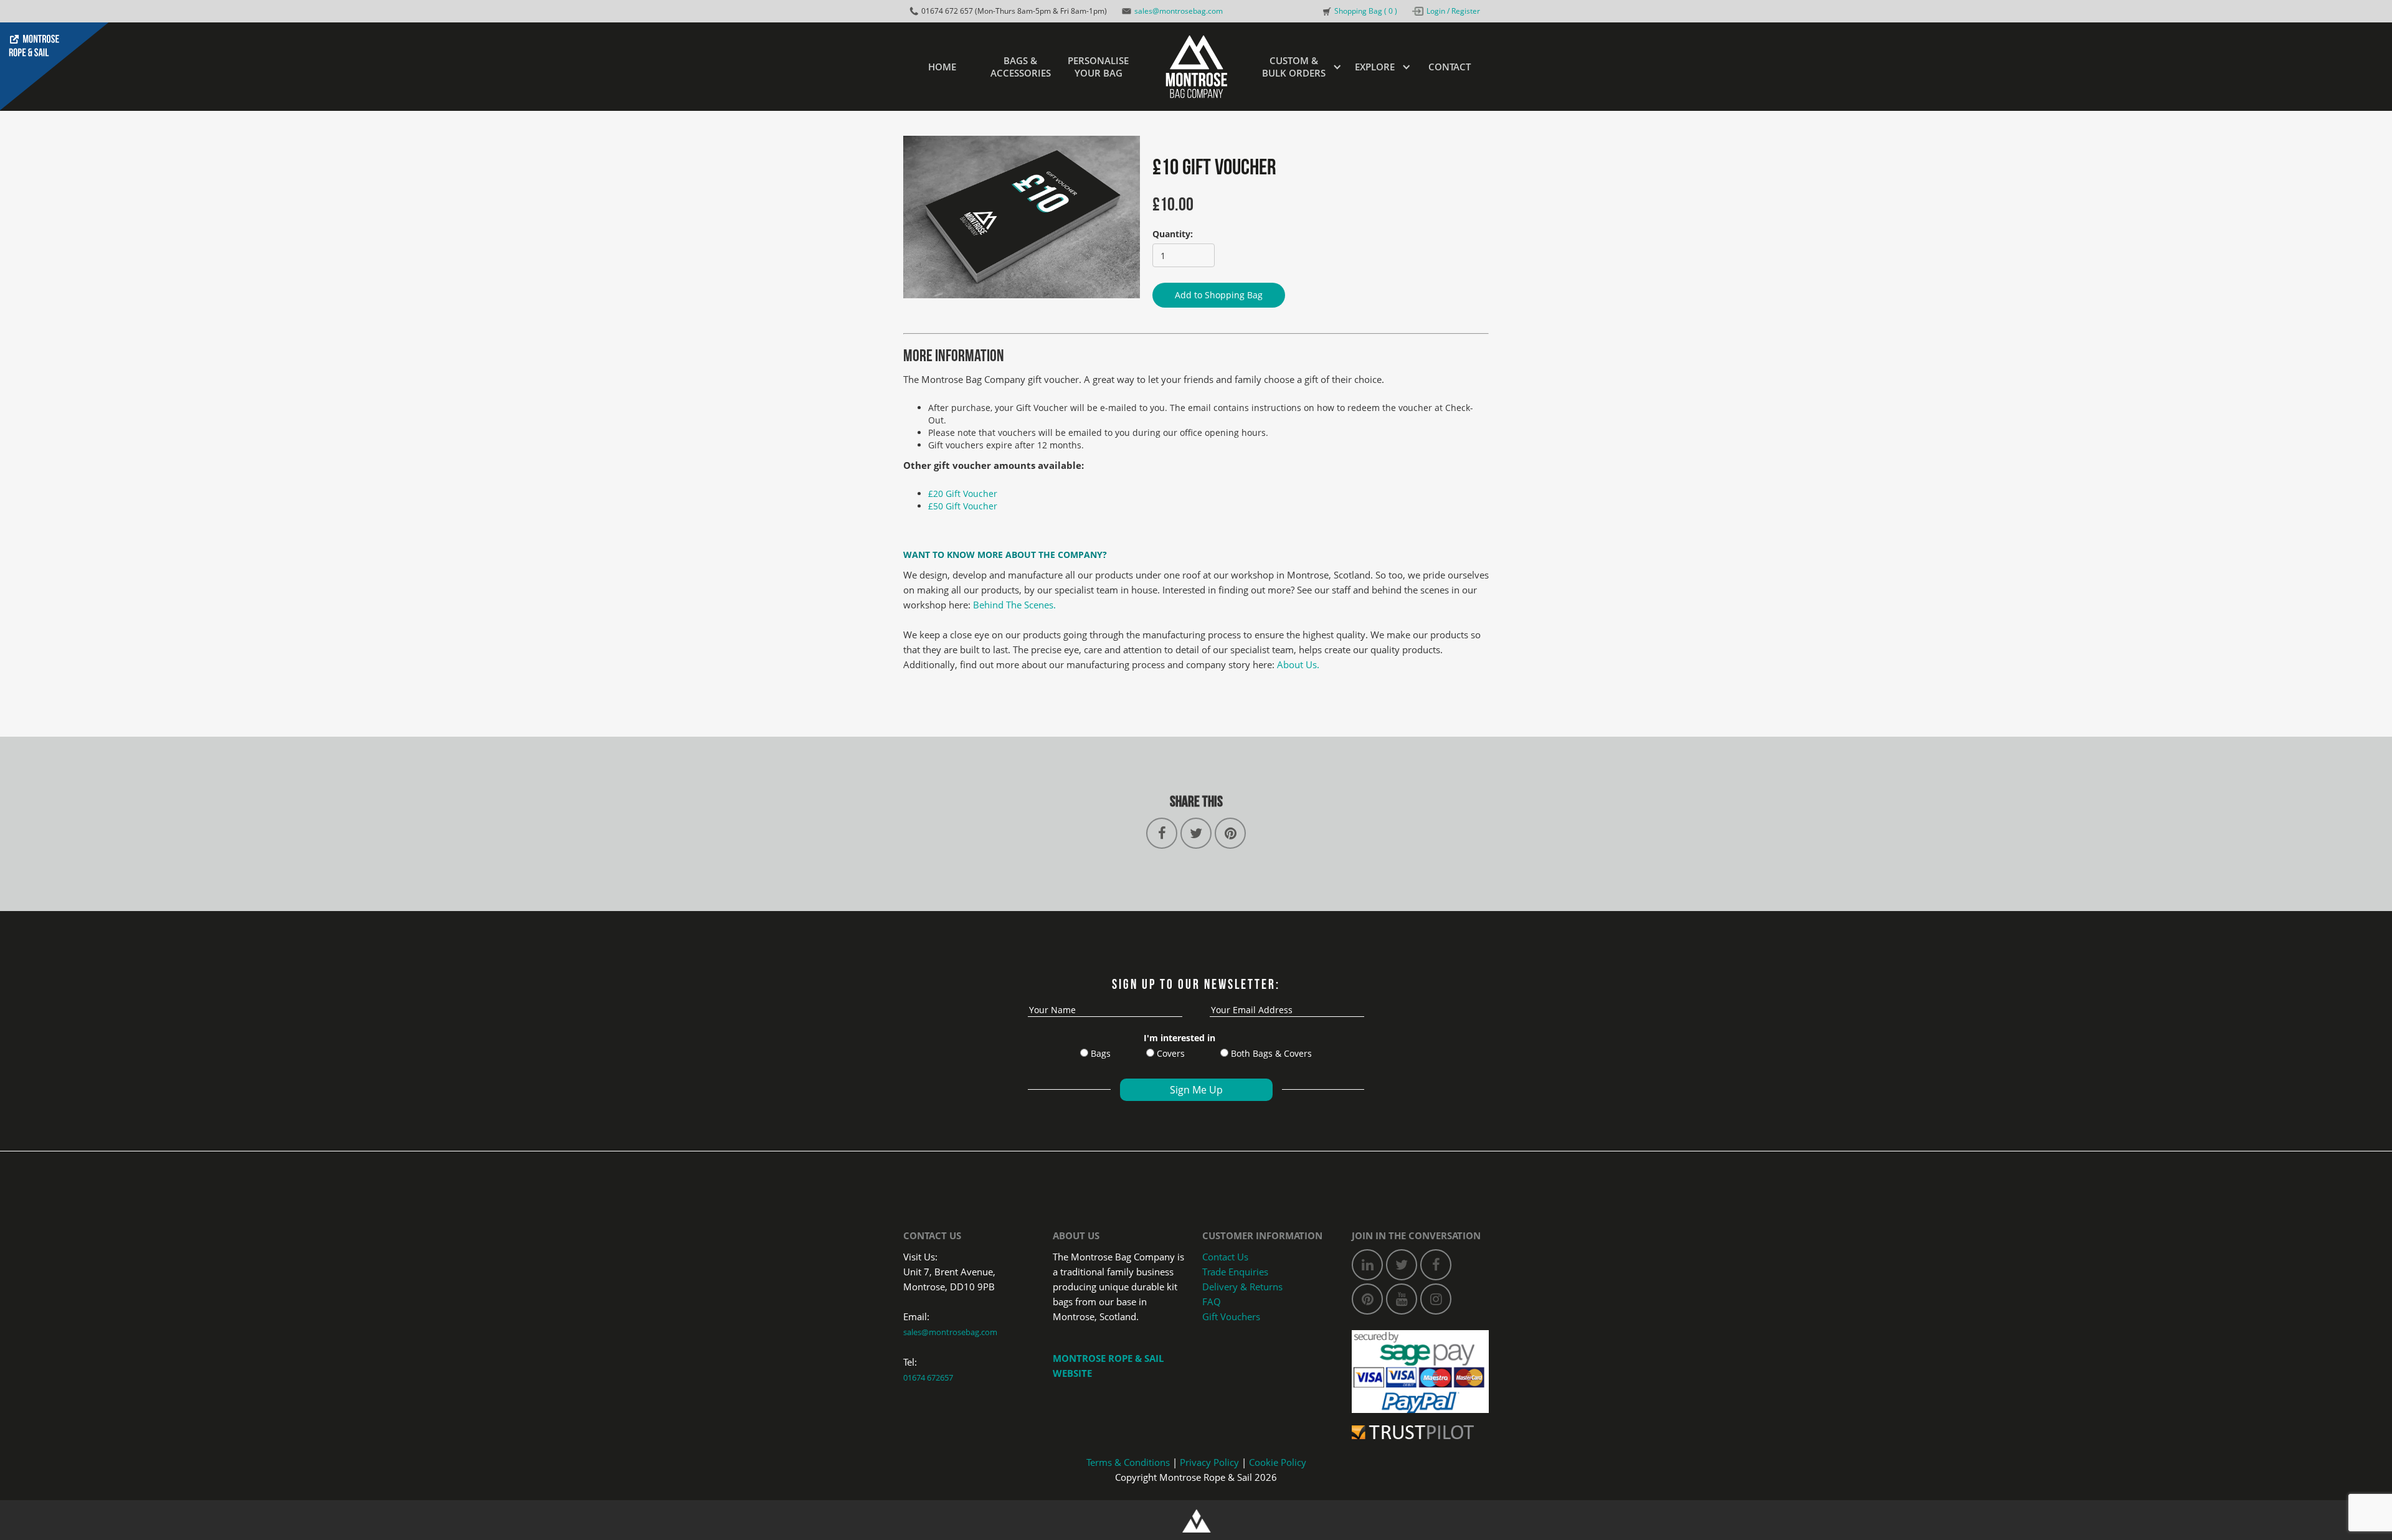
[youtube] (1402, 1299)
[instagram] (1436, 1299)
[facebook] (1436, 1265)
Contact (1450, 67)
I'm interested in (1179, 1038)
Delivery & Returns (1242, 1287)
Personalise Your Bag (1098, 67)
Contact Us (1225, 1257)
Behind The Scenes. (1014, 605)
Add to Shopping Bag (1219, 295)
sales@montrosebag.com (1179, 11)
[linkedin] (1367, 1265)
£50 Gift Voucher (963, 506)
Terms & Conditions (1128, 1462)
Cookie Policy (1278, 1462)
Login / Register (1453, 11)
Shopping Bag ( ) (1366, 11)
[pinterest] (1367, 1299)
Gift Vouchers (1231, 1316)
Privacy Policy (1209, 1462)
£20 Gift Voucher (963, 494)
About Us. (1298, 664)
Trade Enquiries (1235, 1272)
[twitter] (1402, 1265)
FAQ (1212, 1301)
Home (942, 67)
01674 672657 (928, 1377)
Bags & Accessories (1021, 67)
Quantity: (1173, 234)
